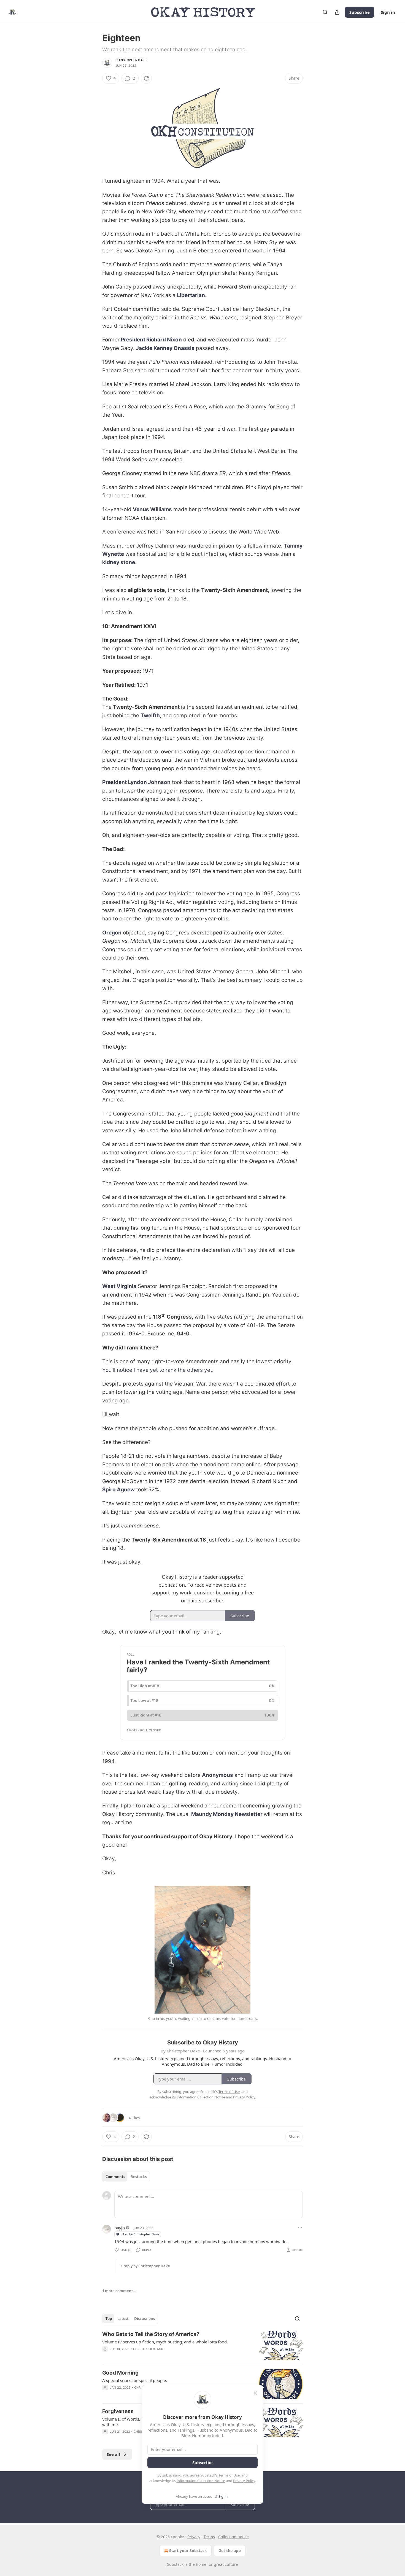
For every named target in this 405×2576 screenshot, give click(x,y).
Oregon (112, 933)
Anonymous (218, 1775)
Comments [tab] (115, 2177)
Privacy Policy (244, 2481)
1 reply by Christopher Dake (145, 2266)
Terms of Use (229, 2475)
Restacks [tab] (139, 2177)
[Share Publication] (337, 12)
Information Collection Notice (201, 2481)
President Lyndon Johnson (136, 782)
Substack (175, 2564)
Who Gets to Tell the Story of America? (151, 2334)
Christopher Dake (131, 60)
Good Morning (120, 2373)
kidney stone (119, 562)
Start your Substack (188, 2551)
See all (113, 2454)
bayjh (120, 2228)
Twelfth (150, 716)
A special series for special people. (135, 2380)
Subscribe (360, 12)
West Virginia (119, 1286)
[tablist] (126, 2177)
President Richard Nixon (151, 340)
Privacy (194, 2537)
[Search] (325, 12)
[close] (255, 2393)
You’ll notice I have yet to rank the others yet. (158, 1370)
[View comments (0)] (155, 2356)
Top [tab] (109, 2319)
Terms (209, 2537)
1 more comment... (119, 2291)
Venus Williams (152, 509)
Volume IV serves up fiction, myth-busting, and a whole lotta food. (165, 2342)
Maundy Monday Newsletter (227, 1814)
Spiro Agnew (118, 1490)
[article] (202, 2345)
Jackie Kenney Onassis (165, 348)
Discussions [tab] (145, 2319)
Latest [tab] (123, 2319)
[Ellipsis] (300, 2227)
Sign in (388, 12)
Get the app (230, 2551)
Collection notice (233, 2537)
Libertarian (191, 295)
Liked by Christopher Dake (140, 2234)
